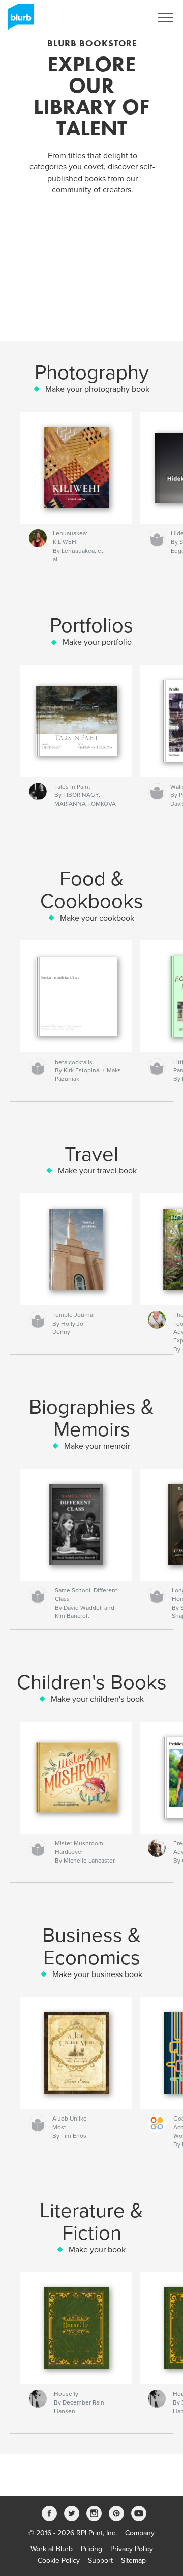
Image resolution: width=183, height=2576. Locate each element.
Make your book (97, 2250)
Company (140, 2533)
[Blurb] (19, 21)
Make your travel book (97, 1171)
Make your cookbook (97, 918)
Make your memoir (97, 1446)
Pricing (91, 2549)
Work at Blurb (52, 2549)
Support (100, 2560)
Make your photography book (97, 389)
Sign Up (126, 18)
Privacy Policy (132, 2549)
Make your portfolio (97, 642)
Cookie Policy (59, 2560)
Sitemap (133, 2560)
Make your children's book (97, 1699)
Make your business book (97, 1974)
